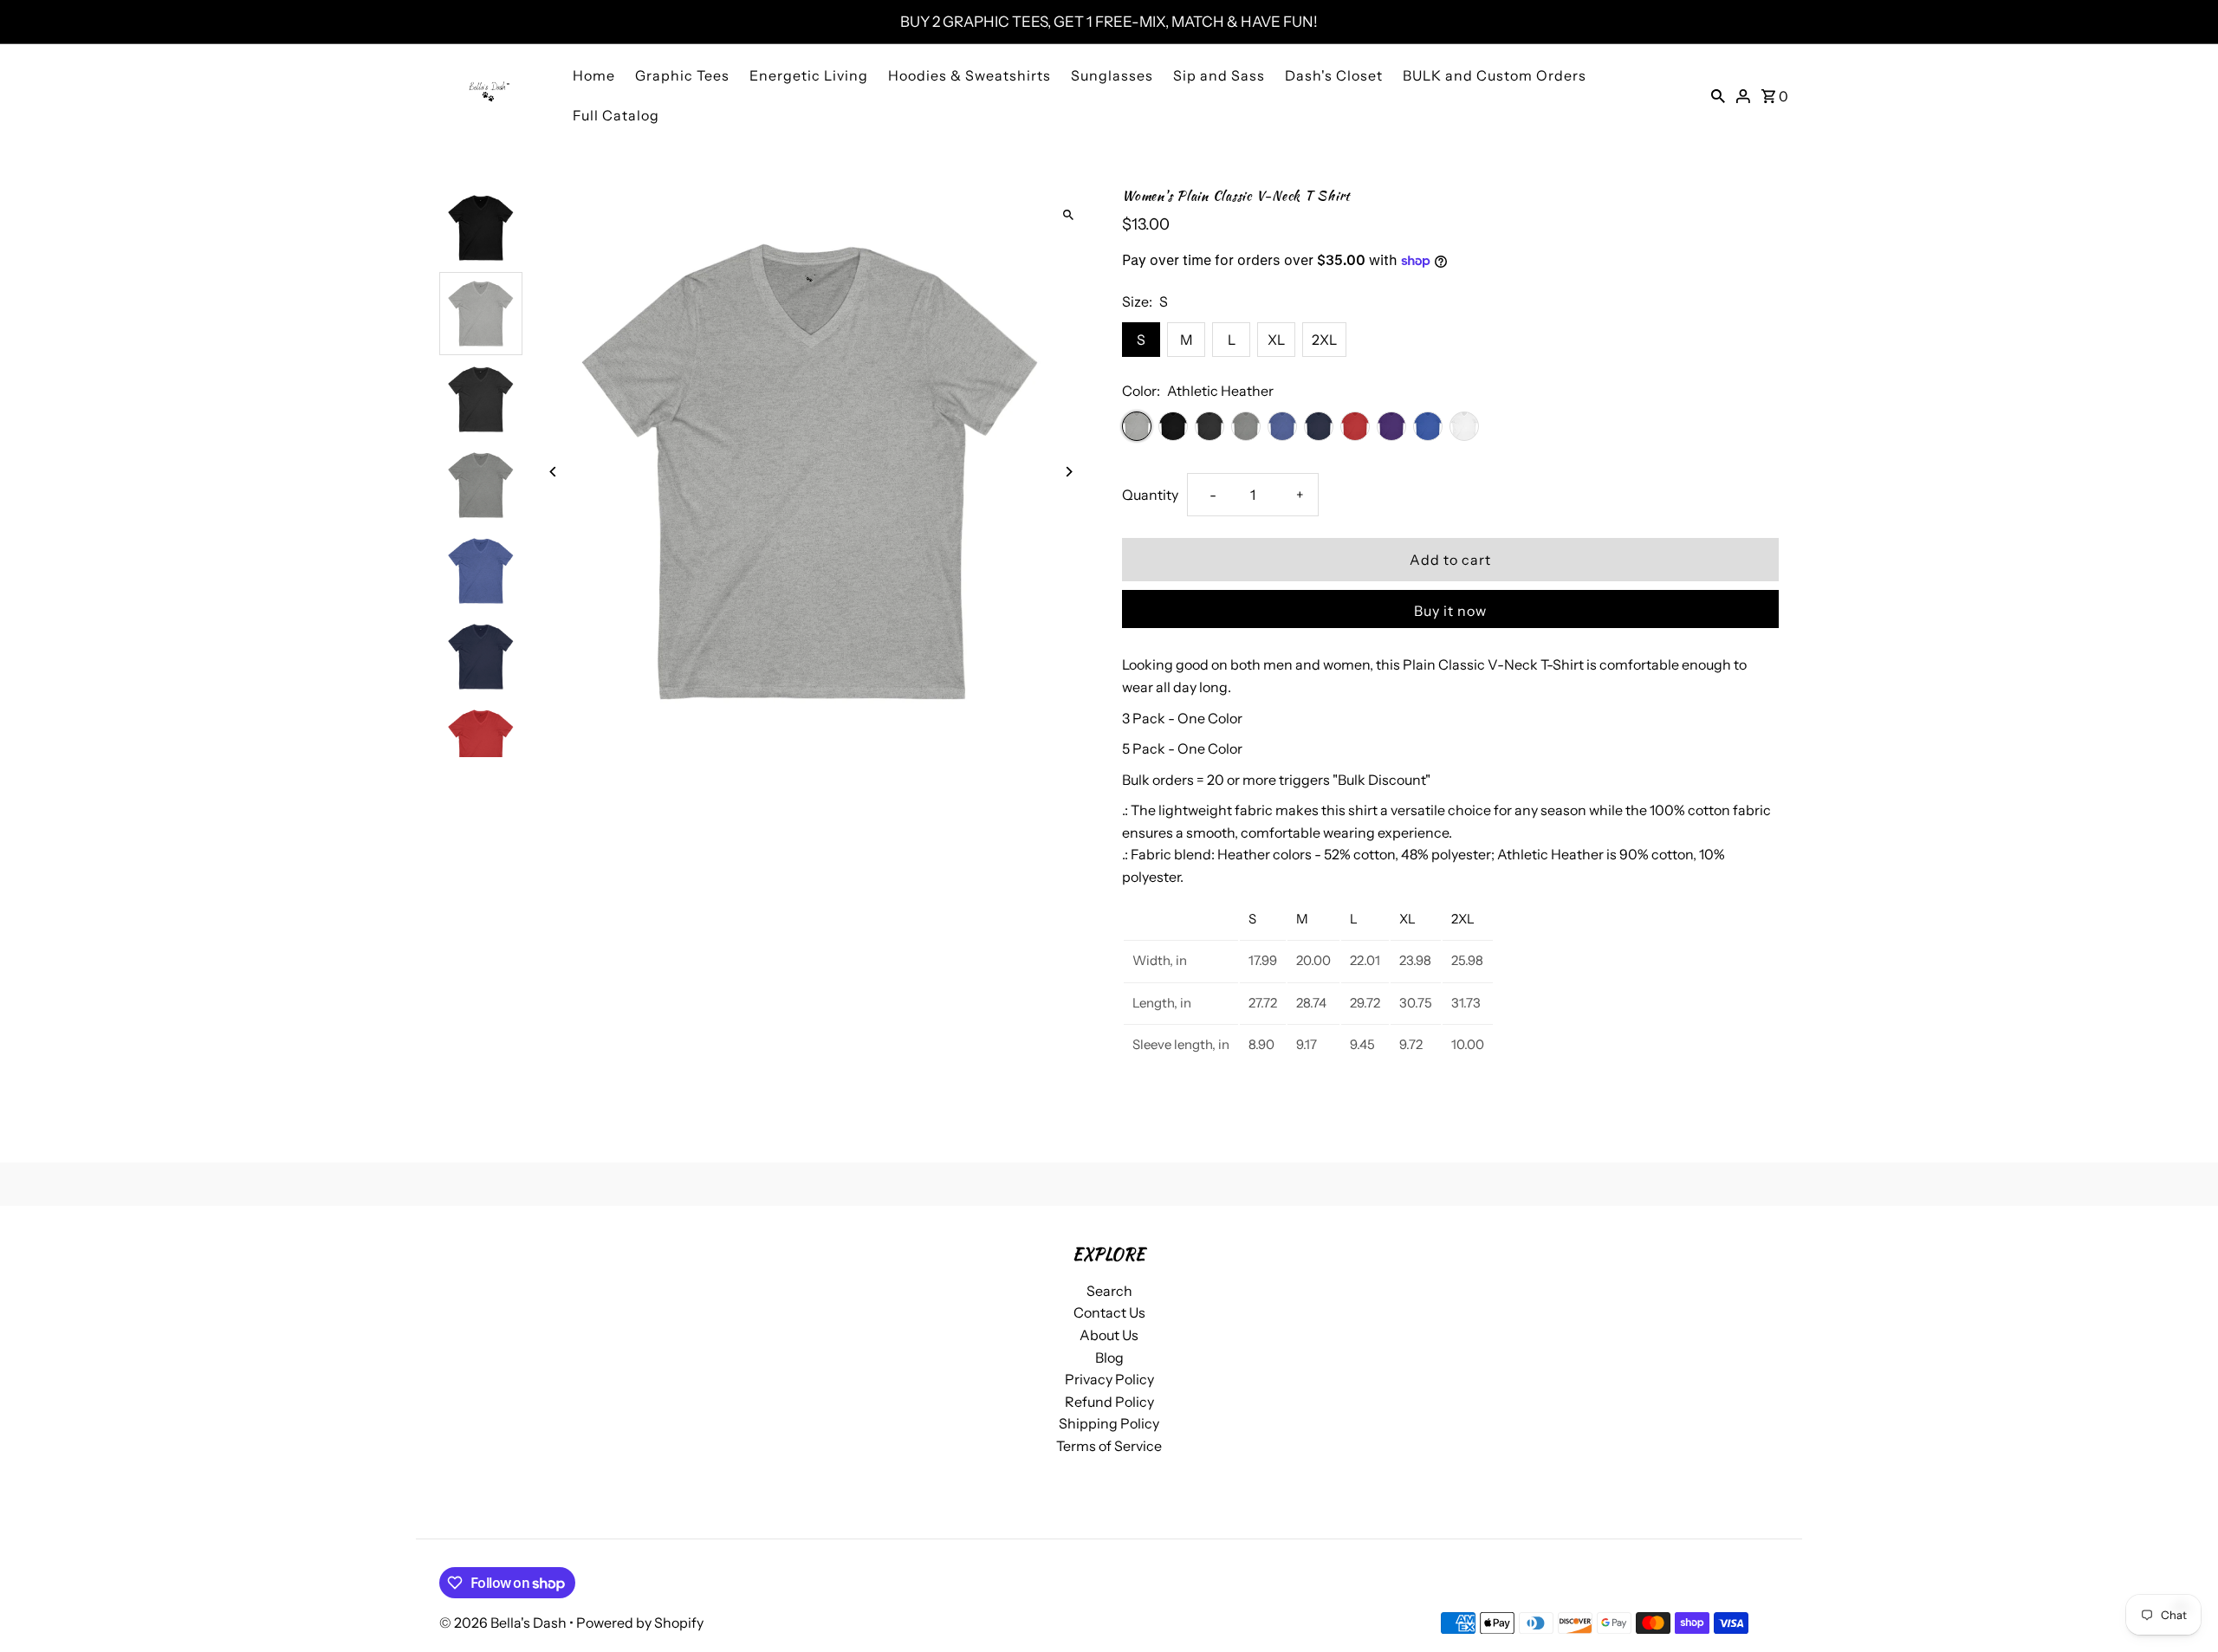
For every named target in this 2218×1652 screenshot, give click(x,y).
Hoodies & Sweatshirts (970, 75)
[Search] (1718, 94)
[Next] (1068, 472)
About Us (1109, 1335)
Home (594, 75)
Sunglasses (1112, 75)
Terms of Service (1109, 1446)
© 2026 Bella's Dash (504, 1623)
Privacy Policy (1109, 1379)
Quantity (1150, 495)
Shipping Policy (1109, 1423)
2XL (1324, 340)
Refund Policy (1109, 1402)
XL (1276, 340)
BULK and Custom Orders (1495, 75)
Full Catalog (616, 115)
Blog (1109, 1357)
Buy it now (1450, 611)
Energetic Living (809, 75)
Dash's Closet (1334, 75)
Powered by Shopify (640, 1623)
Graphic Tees (682, 75)
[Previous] (554, 472)
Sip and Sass (1219, 75)
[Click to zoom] (1068, 214)
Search (1109, 1291)
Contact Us (1109, 1312)
